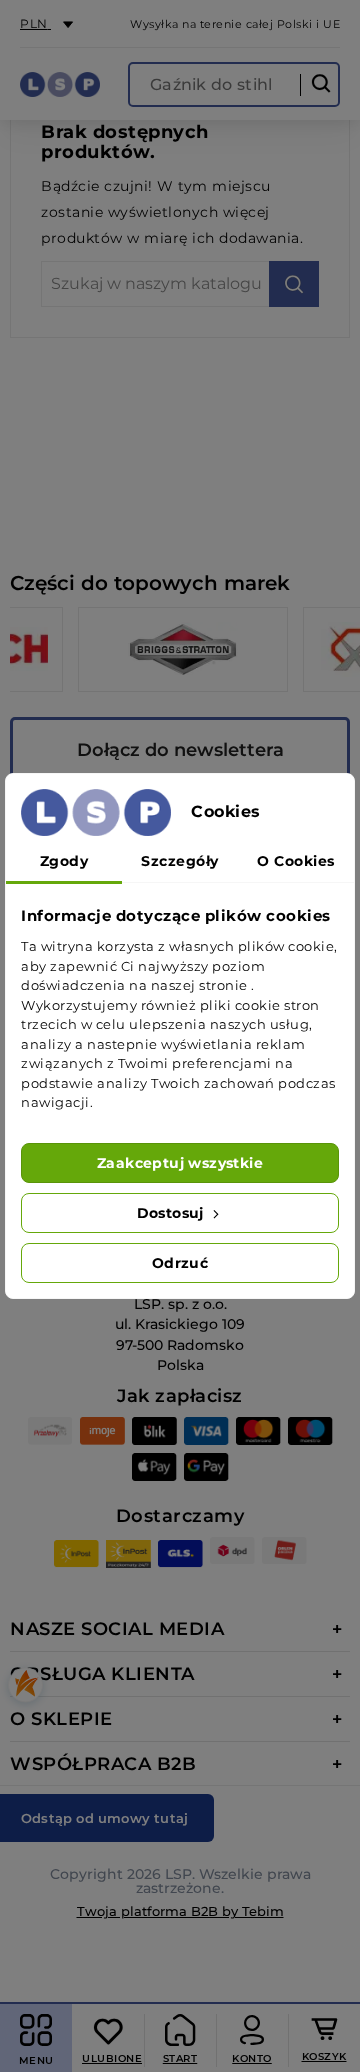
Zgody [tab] (64, 861)
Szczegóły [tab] (180, 861)
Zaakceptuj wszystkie (180, 1163)
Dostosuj (173, 1213)
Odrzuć (180, 1263)
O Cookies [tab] (296, 861)
